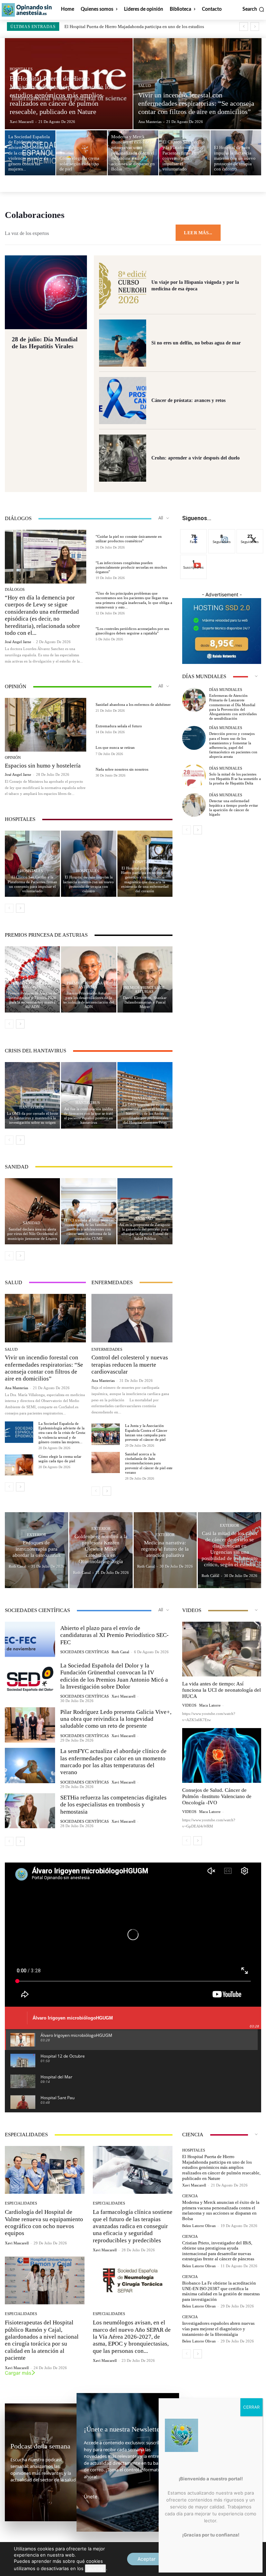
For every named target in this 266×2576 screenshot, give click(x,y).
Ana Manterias (16, 1388)
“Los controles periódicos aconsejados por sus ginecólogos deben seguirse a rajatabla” (132, 631)
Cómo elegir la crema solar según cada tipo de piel (60, 1459)
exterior (37, 1535)
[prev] (244, 27)
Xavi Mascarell (123, 1696)
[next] (255, 27)
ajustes (95, 2568)
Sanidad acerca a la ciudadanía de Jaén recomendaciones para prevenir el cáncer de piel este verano (149, 1463)
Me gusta (194, 535)
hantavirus (32, 1107)
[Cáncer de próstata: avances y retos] (123, 401)
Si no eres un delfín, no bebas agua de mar (196, 343)
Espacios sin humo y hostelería (43, 766)
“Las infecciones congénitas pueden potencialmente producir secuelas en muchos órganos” (131, 567)
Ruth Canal (120, 1652)
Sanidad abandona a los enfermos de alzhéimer (133, 704)
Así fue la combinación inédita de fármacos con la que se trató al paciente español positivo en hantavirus (88, 1116)
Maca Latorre (210, 1705)
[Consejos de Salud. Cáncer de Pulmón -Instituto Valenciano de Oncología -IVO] (222, 1755)
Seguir (222, 535)
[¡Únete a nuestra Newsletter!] (128, 2462)
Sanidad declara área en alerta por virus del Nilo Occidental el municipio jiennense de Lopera (32, 1234)
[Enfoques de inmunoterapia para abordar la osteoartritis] (37, 1550)
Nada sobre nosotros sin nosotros (122, 769)
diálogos (15, 590)
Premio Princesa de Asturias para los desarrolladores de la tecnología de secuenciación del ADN (89, 1000)
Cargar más (18, 2373)
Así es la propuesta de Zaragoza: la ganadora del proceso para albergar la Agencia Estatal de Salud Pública (145, 1232)
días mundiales (226, 690)
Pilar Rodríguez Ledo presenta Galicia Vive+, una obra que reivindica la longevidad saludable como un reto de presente (116, 1719)
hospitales (21, 69)
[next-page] (20, 908)
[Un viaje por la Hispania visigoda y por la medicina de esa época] (123, 286)
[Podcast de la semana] (43, 2462)
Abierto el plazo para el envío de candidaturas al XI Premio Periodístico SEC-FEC (114, 1635)
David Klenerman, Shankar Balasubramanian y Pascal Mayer (145, 1002)
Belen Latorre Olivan (199, 2226)
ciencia (190, 2196)
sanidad (32, 1223)
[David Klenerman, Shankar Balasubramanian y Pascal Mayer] (145, 979)
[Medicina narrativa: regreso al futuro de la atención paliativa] (165, 1550)
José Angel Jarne (18, 642)
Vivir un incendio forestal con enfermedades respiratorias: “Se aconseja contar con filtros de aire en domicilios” (44, 1368)
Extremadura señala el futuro (119, 726)
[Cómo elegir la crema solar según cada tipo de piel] (82, 153)
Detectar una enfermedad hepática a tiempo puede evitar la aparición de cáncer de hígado (234, 808)
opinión (13, 758)
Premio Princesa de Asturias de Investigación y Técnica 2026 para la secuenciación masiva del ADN (32, 1000)
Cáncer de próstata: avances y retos (188, 400)
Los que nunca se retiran (115, 747)
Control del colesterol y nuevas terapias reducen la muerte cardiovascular (130, 1365)
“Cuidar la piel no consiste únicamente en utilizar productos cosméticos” (129, 539)
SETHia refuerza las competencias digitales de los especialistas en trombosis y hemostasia (113, 1805)
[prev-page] (9, 908)
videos (189, 1705)
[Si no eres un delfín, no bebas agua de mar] (123, 343)
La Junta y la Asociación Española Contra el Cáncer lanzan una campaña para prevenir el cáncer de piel (146, 1432)
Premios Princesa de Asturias (32, 985)
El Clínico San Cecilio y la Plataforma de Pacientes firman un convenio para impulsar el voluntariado (32, 884)
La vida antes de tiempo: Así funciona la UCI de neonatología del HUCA (221, 1690)
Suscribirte (194, 560)
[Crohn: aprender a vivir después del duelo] (123, 458)
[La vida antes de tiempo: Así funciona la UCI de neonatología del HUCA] (222, 1649)
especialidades (21, 2203)
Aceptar (147, 2559)
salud (145, 86)
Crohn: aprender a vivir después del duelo (196, 458)
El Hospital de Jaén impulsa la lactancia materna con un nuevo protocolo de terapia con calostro (88, 884)
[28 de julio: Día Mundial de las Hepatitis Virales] (46, 292)
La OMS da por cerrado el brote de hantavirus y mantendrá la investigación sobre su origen (33, 1118)
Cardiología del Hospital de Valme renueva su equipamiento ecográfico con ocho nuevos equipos (44, 2223)
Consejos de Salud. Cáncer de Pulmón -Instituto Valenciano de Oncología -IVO (217, 1796)
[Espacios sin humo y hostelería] (46, 725)
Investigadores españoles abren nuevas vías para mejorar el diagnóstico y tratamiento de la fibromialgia (218, 2329)
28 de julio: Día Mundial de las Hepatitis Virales (45, 343)
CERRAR (251, 2407)
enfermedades (107, 1350)
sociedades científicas (85, 1652)
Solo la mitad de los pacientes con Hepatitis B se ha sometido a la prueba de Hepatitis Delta (235, 779)
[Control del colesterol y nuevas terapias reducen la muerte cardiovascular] (132, 1318)
